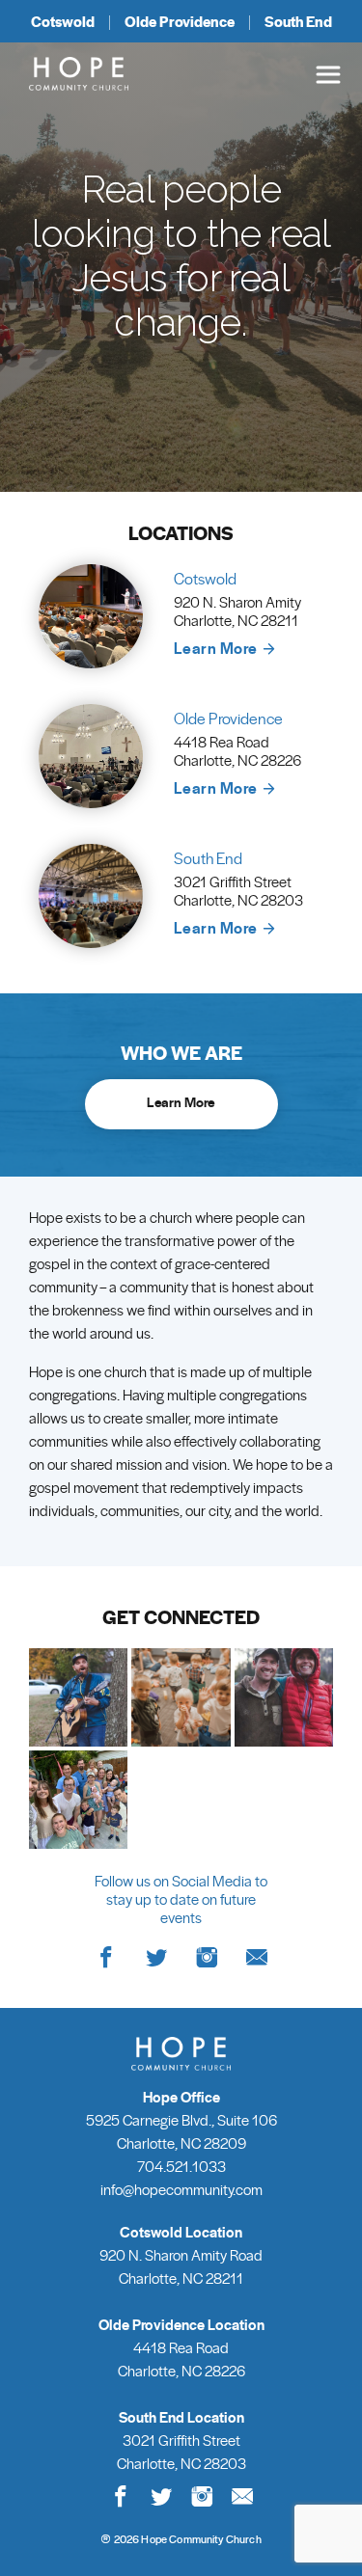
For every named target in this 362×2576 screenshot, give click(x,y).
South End (298, 21)
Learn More (217, 648)
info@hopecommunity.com (181, 2189)
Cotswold (63, 21)
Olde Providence (180, 21)
